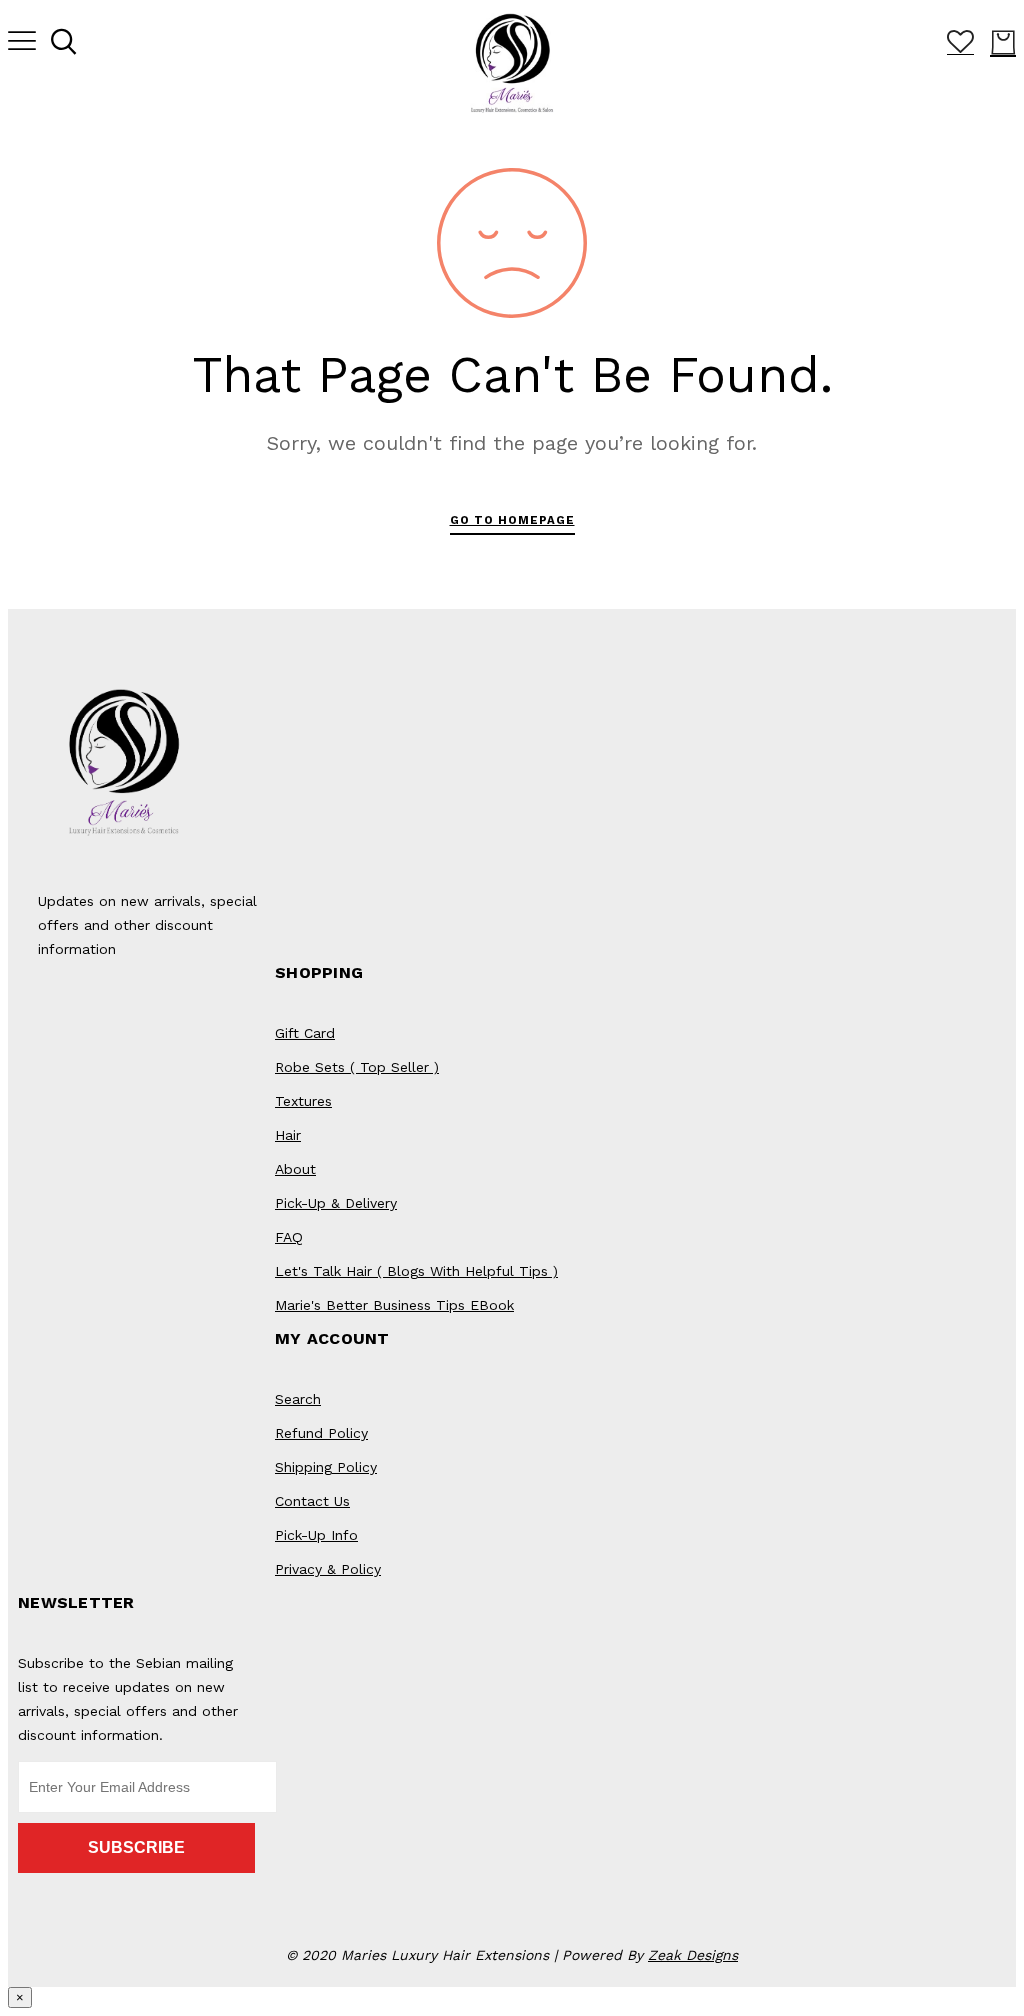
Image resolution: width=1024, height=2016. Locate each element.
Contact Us (312, 1501)
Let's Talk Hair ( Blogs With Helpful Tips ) (416, 1271)
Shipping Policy (326, 1467)
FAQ (289, 1237)
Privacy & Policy (328, 1569)
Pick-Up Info (316, 1535)
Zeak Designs (693, 1955)
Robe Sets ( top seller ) (357, 1067)
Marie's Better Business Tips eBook (394, 1305)
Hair (288, 1135)
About (295, 1169)
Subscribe (136, 1847)
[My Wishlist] (960, 48)
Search (298, 1399)
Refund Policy (321, 1433)
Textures (303, 1101)
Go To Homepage (512, 520)
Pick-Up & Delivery (336, 1203)
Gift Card (305, 1033)
